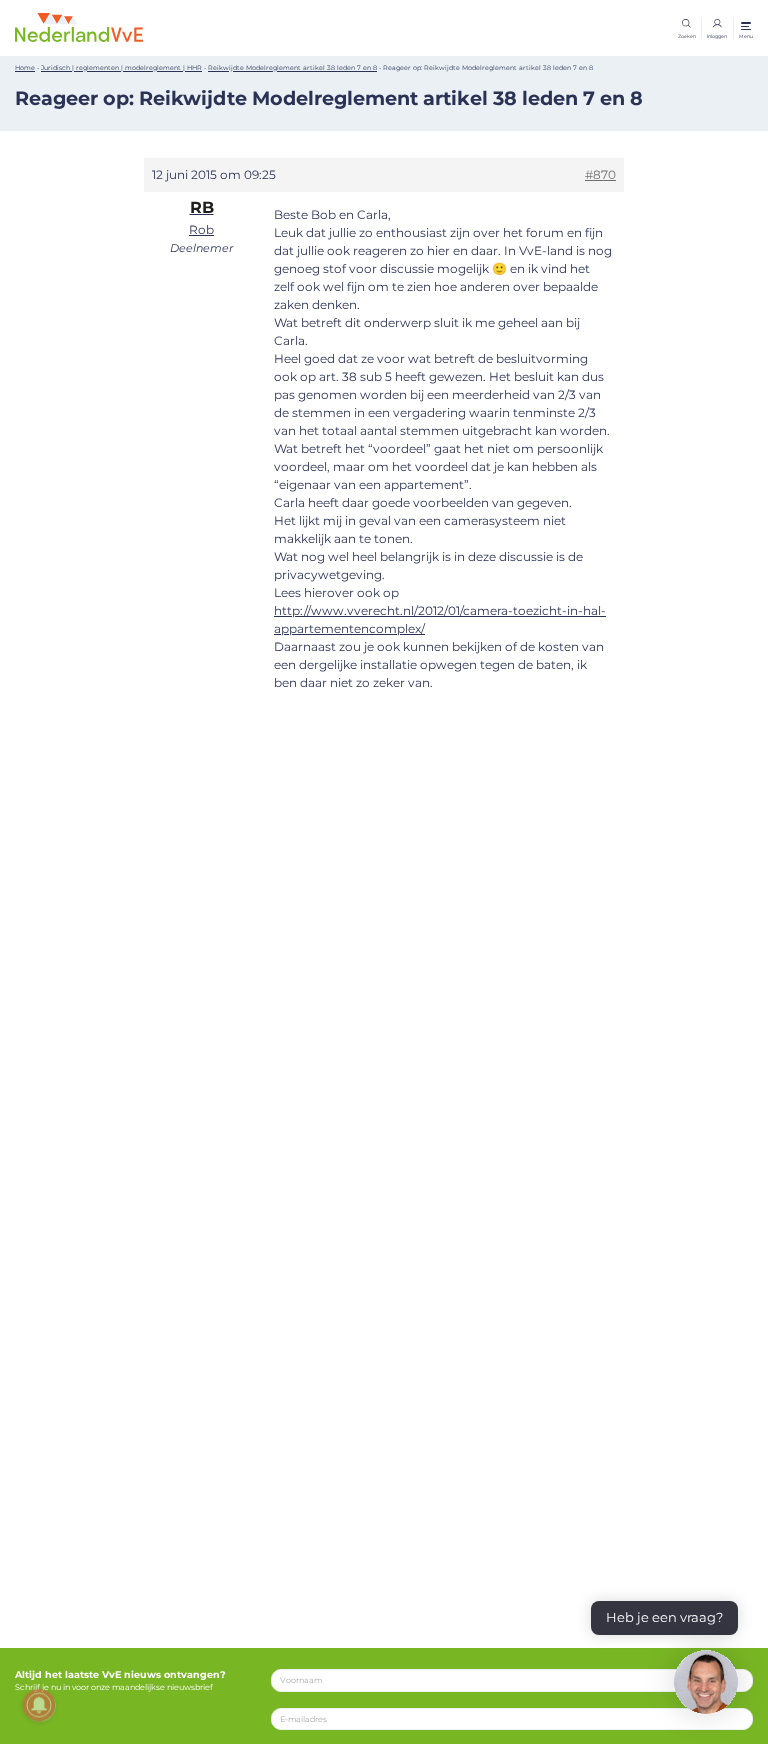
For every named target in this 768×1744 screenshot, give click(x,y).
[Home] (79, 27)
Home (25, 68)
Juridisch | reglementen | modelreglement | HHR (121, 68)
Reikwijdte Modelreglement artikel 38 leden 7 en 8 (292, 68)
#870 (600, 174)
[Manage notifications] (39, 1705)
